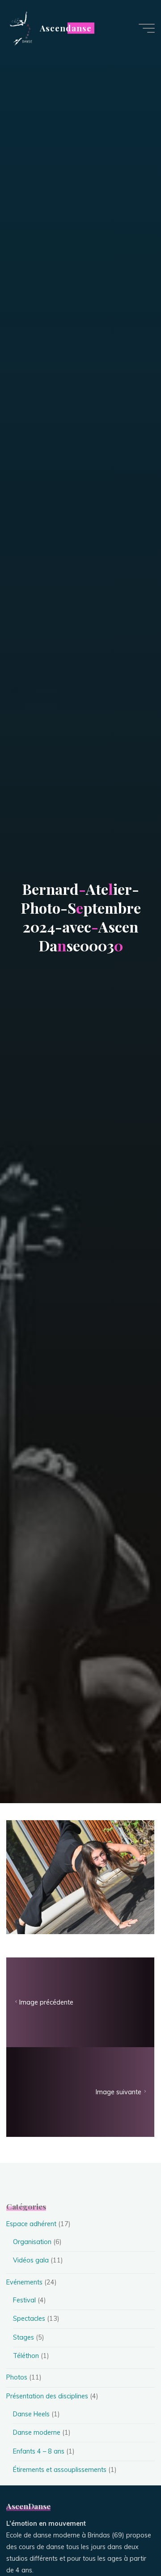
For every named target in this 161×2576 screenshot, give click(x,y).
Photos (17, 2377)
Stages (23, 2337)
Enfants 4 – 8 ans (39, 2451)
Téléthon (26, 2356)
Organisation (32, 2242)
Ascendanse (66, 28)
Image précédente (46, 2003)
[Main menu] (147, 28)
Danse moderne (37, 2432)
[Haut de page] (126, 2541)
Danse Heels (31, 2414)
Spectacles (29, 2319)
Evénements (24, 2282)
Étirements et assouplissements (60, 2470)
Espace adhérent (31, 2224)
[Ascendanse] (20, 28)
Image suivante (119, 2092)
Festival (24, 2300)
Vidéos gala (31, 2260)
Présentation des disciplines (47, 2396)
